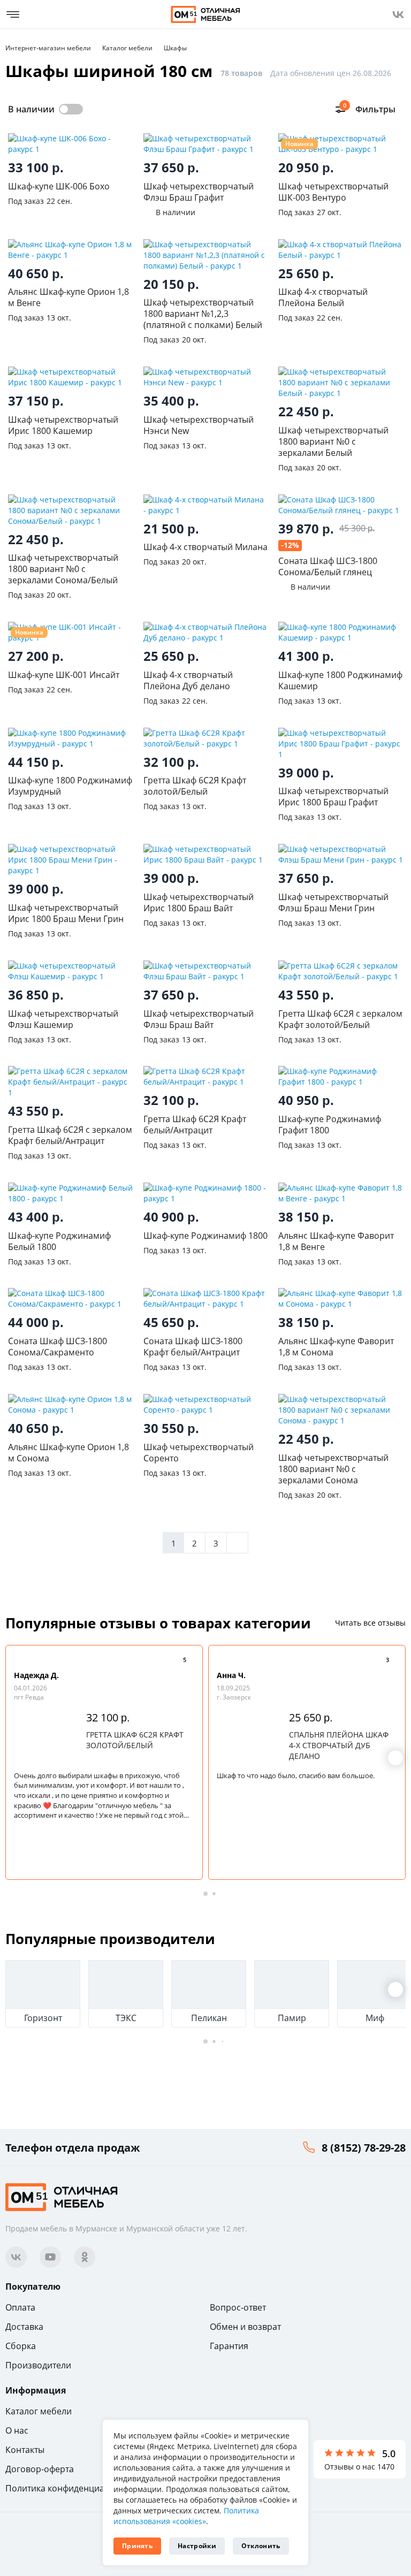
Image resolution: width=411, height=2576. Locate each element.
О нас (17, 2430)
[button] (395, 1758)
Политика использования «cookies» (186, 2516)
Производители (38, 2365)
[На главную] (205, 14)
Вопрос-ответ (238, 2307)
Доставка (24, 2327)
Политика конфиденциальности (72, 2488)
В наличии (31, 109)
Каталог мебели (39, 2411)
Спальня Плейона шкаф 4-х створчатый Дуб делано (339, 1745)
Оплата (20, 2307)
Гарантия (229, 2346)
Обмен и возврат (245, 2327)
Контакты (25, 2450)
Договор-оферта (40, 2469)
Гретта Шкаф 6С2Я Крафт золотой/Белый (135, 1740)
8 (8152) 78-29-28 (364, 2148)
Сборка (21, 2346)
